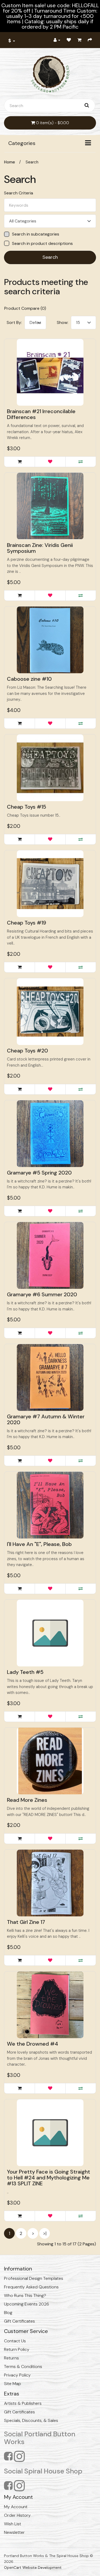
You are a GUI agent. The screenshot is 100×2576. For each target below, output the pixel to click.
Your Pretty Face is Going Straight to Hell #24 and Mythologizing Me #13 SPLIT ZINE (49, 2178)
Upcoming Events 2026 (27, 2304)
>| (45, 2233)
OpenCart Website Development (33, 2567)
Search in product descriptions (42, 243)
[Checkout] (90, 40)
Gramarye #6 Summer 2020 (42, 1294)
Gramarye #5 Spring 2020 (39, 1173)
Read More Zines (27, 1800)
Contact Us (15, 2341)
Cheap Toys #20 (27, 1051)
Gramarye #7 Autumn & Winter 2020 (46, 1419)
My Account (16, 2507)
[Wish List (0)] (69, 40)
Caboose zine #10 (29, 679)
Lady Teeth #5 (25, 1672)
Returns (11, 2358)
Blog (8, 2313)
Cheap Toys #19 (27, 923)
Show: (63, 322)
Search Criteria (19, 193)
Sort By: (14, 322)
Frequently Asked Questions (31, 2287)
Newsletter (14, 2532)
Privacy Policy (17, 2375)
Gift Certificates (19, 2321)
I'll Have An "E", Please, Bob (39, 1544)
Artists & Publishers (23, 2403)
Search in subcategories (36, 234)
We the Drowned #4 (33, 2044)
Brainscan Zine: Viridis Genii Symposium (40, 548)
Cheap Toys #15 (27, 807)
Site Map (13, 2384)
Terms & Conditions (23, 2366)
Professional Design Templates (34, 2278)
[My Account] (57, 40)
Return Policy (17, 2349)
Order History (17, 2515)
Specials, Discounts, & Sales (31, 2420)
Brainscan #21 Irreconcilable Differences (41, 414)
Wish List (13, 2524)
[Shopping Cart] (79, 40)
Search (32, 162)
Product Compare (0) (25, 308)
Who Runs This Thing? (25, 2295)
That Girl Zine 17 (26, 1922)
